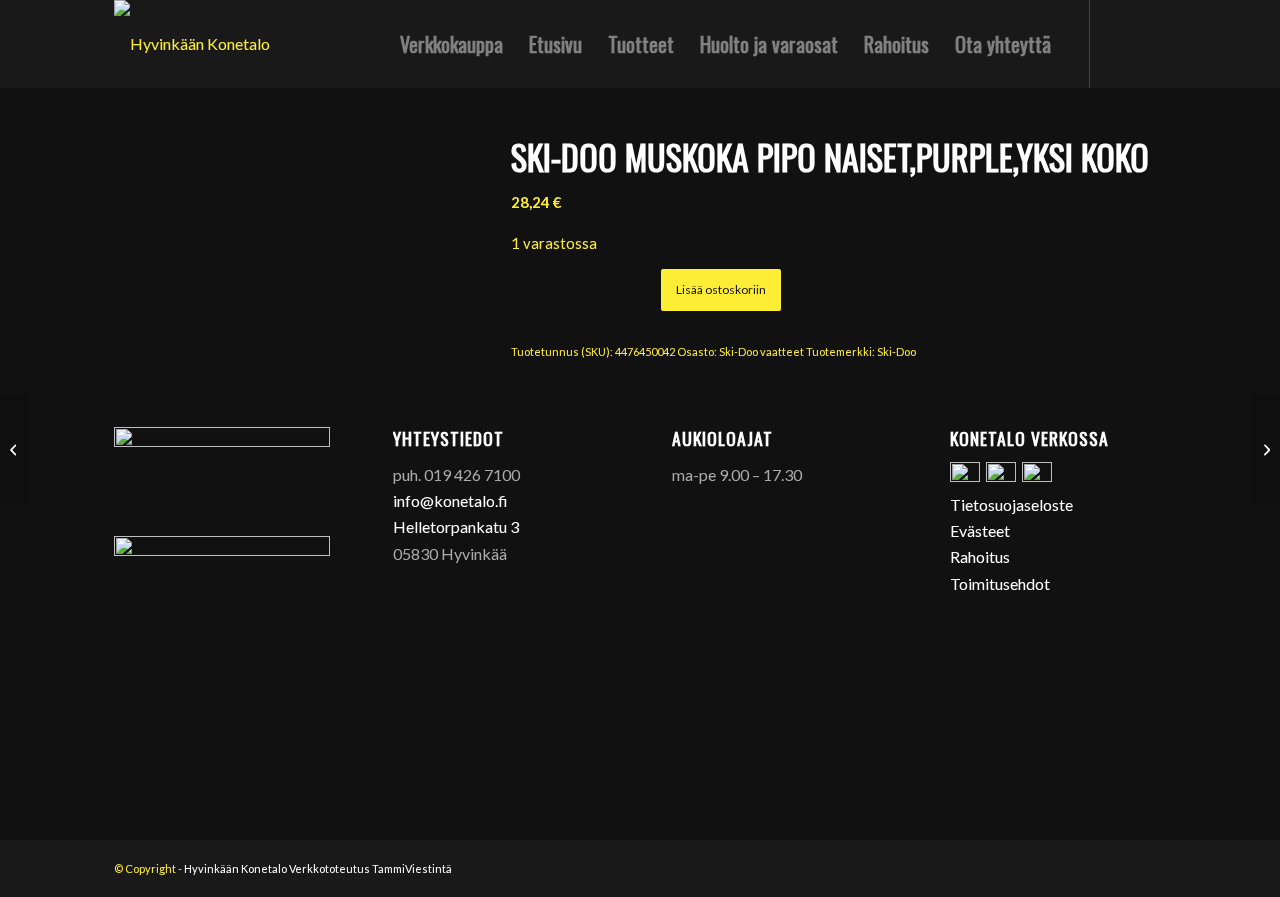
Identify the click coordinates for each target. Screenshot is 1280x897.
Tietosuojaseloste (1011, 504)
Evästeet (980, 530)
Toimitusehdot (1000, 583)
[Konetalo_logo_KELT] (192, 44)
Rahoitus (980, 556)
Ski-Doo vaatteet (761, 351)
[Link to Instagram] (1151, 43)
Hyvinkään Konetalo (235, 868)
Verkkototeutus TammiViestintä (370, 868)
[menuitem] (451, 44)
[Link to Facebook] (1121, 43)
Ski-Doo (896, 351)
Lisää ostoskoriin (721, 289)
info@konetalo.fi (450, 500)
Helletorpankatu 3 (456, 526)
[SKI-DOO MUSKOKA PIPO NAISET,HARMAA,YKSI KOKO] (15, 449)
